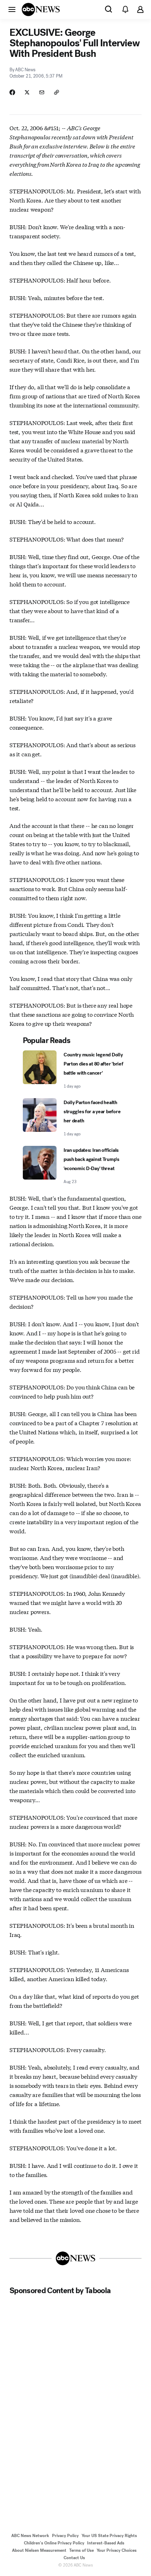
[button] (12, 9)
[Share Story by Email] (42, 92)
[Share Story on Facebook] (12, 92)
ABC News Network (30, 2536)
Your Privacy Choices (117, 2550)
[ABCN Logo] (41, 9)
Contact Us (74, 2558)
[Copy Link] (57, 92)
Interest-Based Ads (106, 2543)
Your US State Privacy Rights (109, 2536)
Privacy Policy (65, 2536)
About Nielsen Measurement (39, 2550)
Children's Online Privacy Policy (54, 2543)
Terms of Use (81, 2550)
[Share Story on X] (27, 92)
